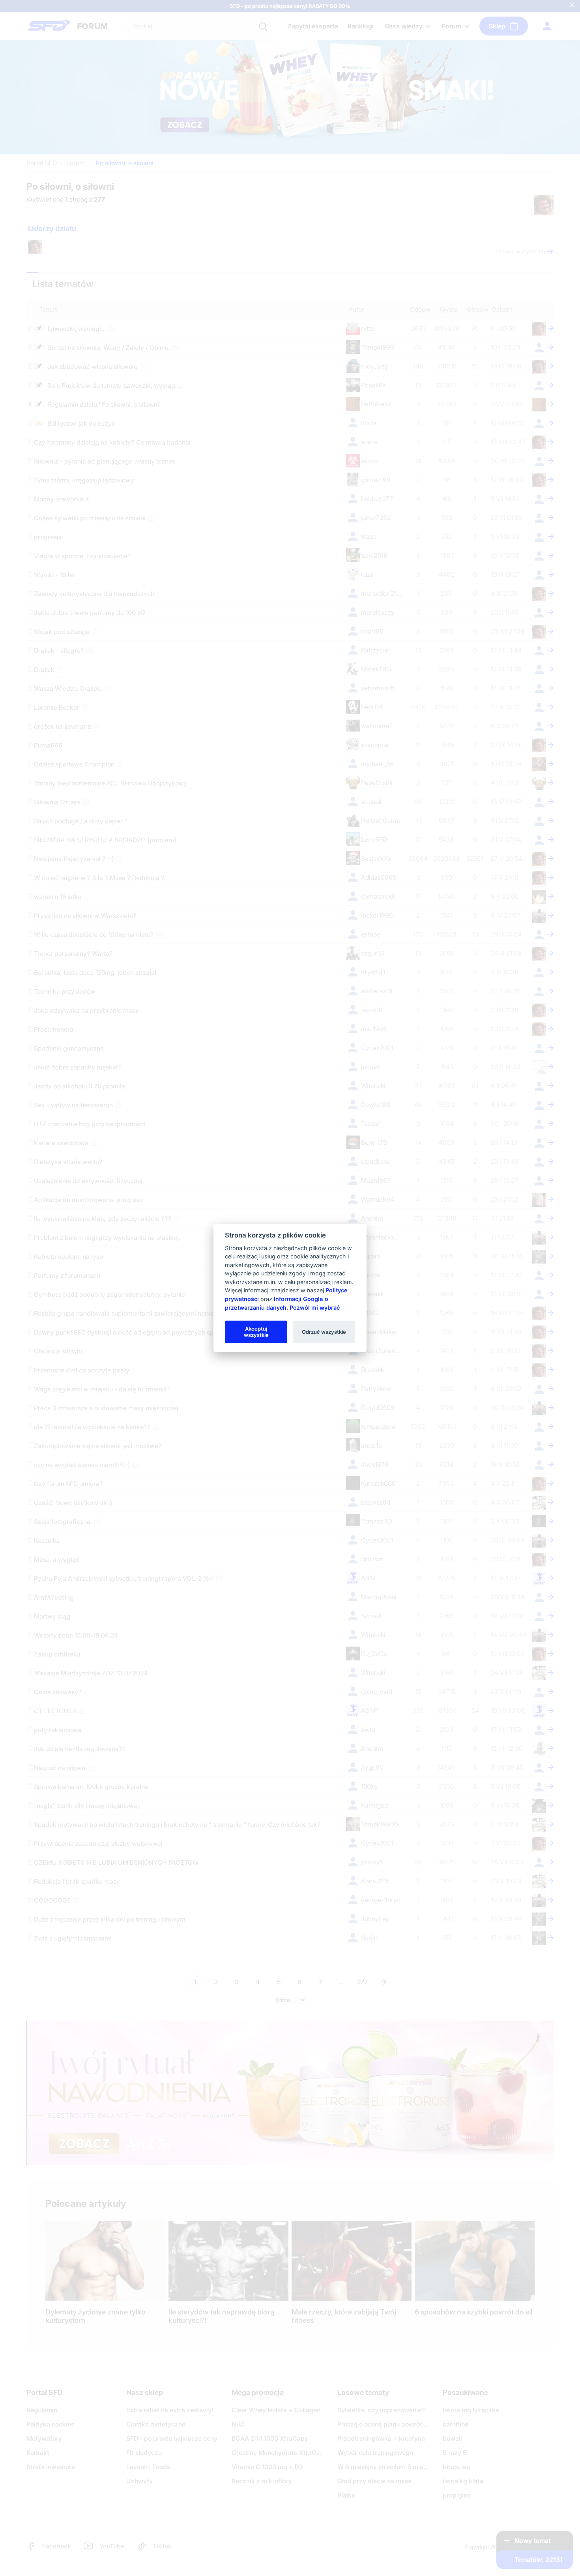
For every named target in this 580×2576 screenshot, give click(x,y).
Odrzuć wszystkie (324, 1331)
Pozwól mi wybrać (315, 1307)
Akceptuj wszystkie (256, 1331)
